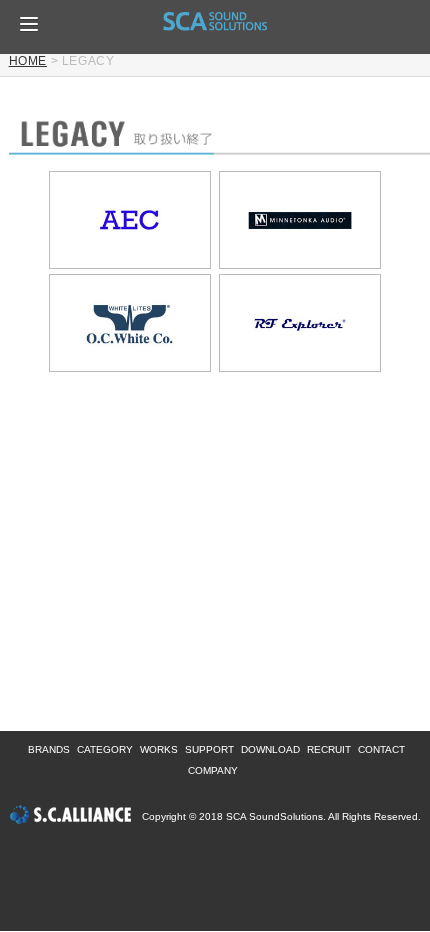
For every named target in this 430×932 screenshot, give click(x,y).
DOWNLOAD (270, 749)
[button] (29, 24)
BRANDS (49, 749)
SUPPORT (209, 749)
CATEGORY (105, 749)
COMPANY (213, 770)
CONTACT (381, 749)
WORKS (159, 749)
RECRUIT (329, 749)
